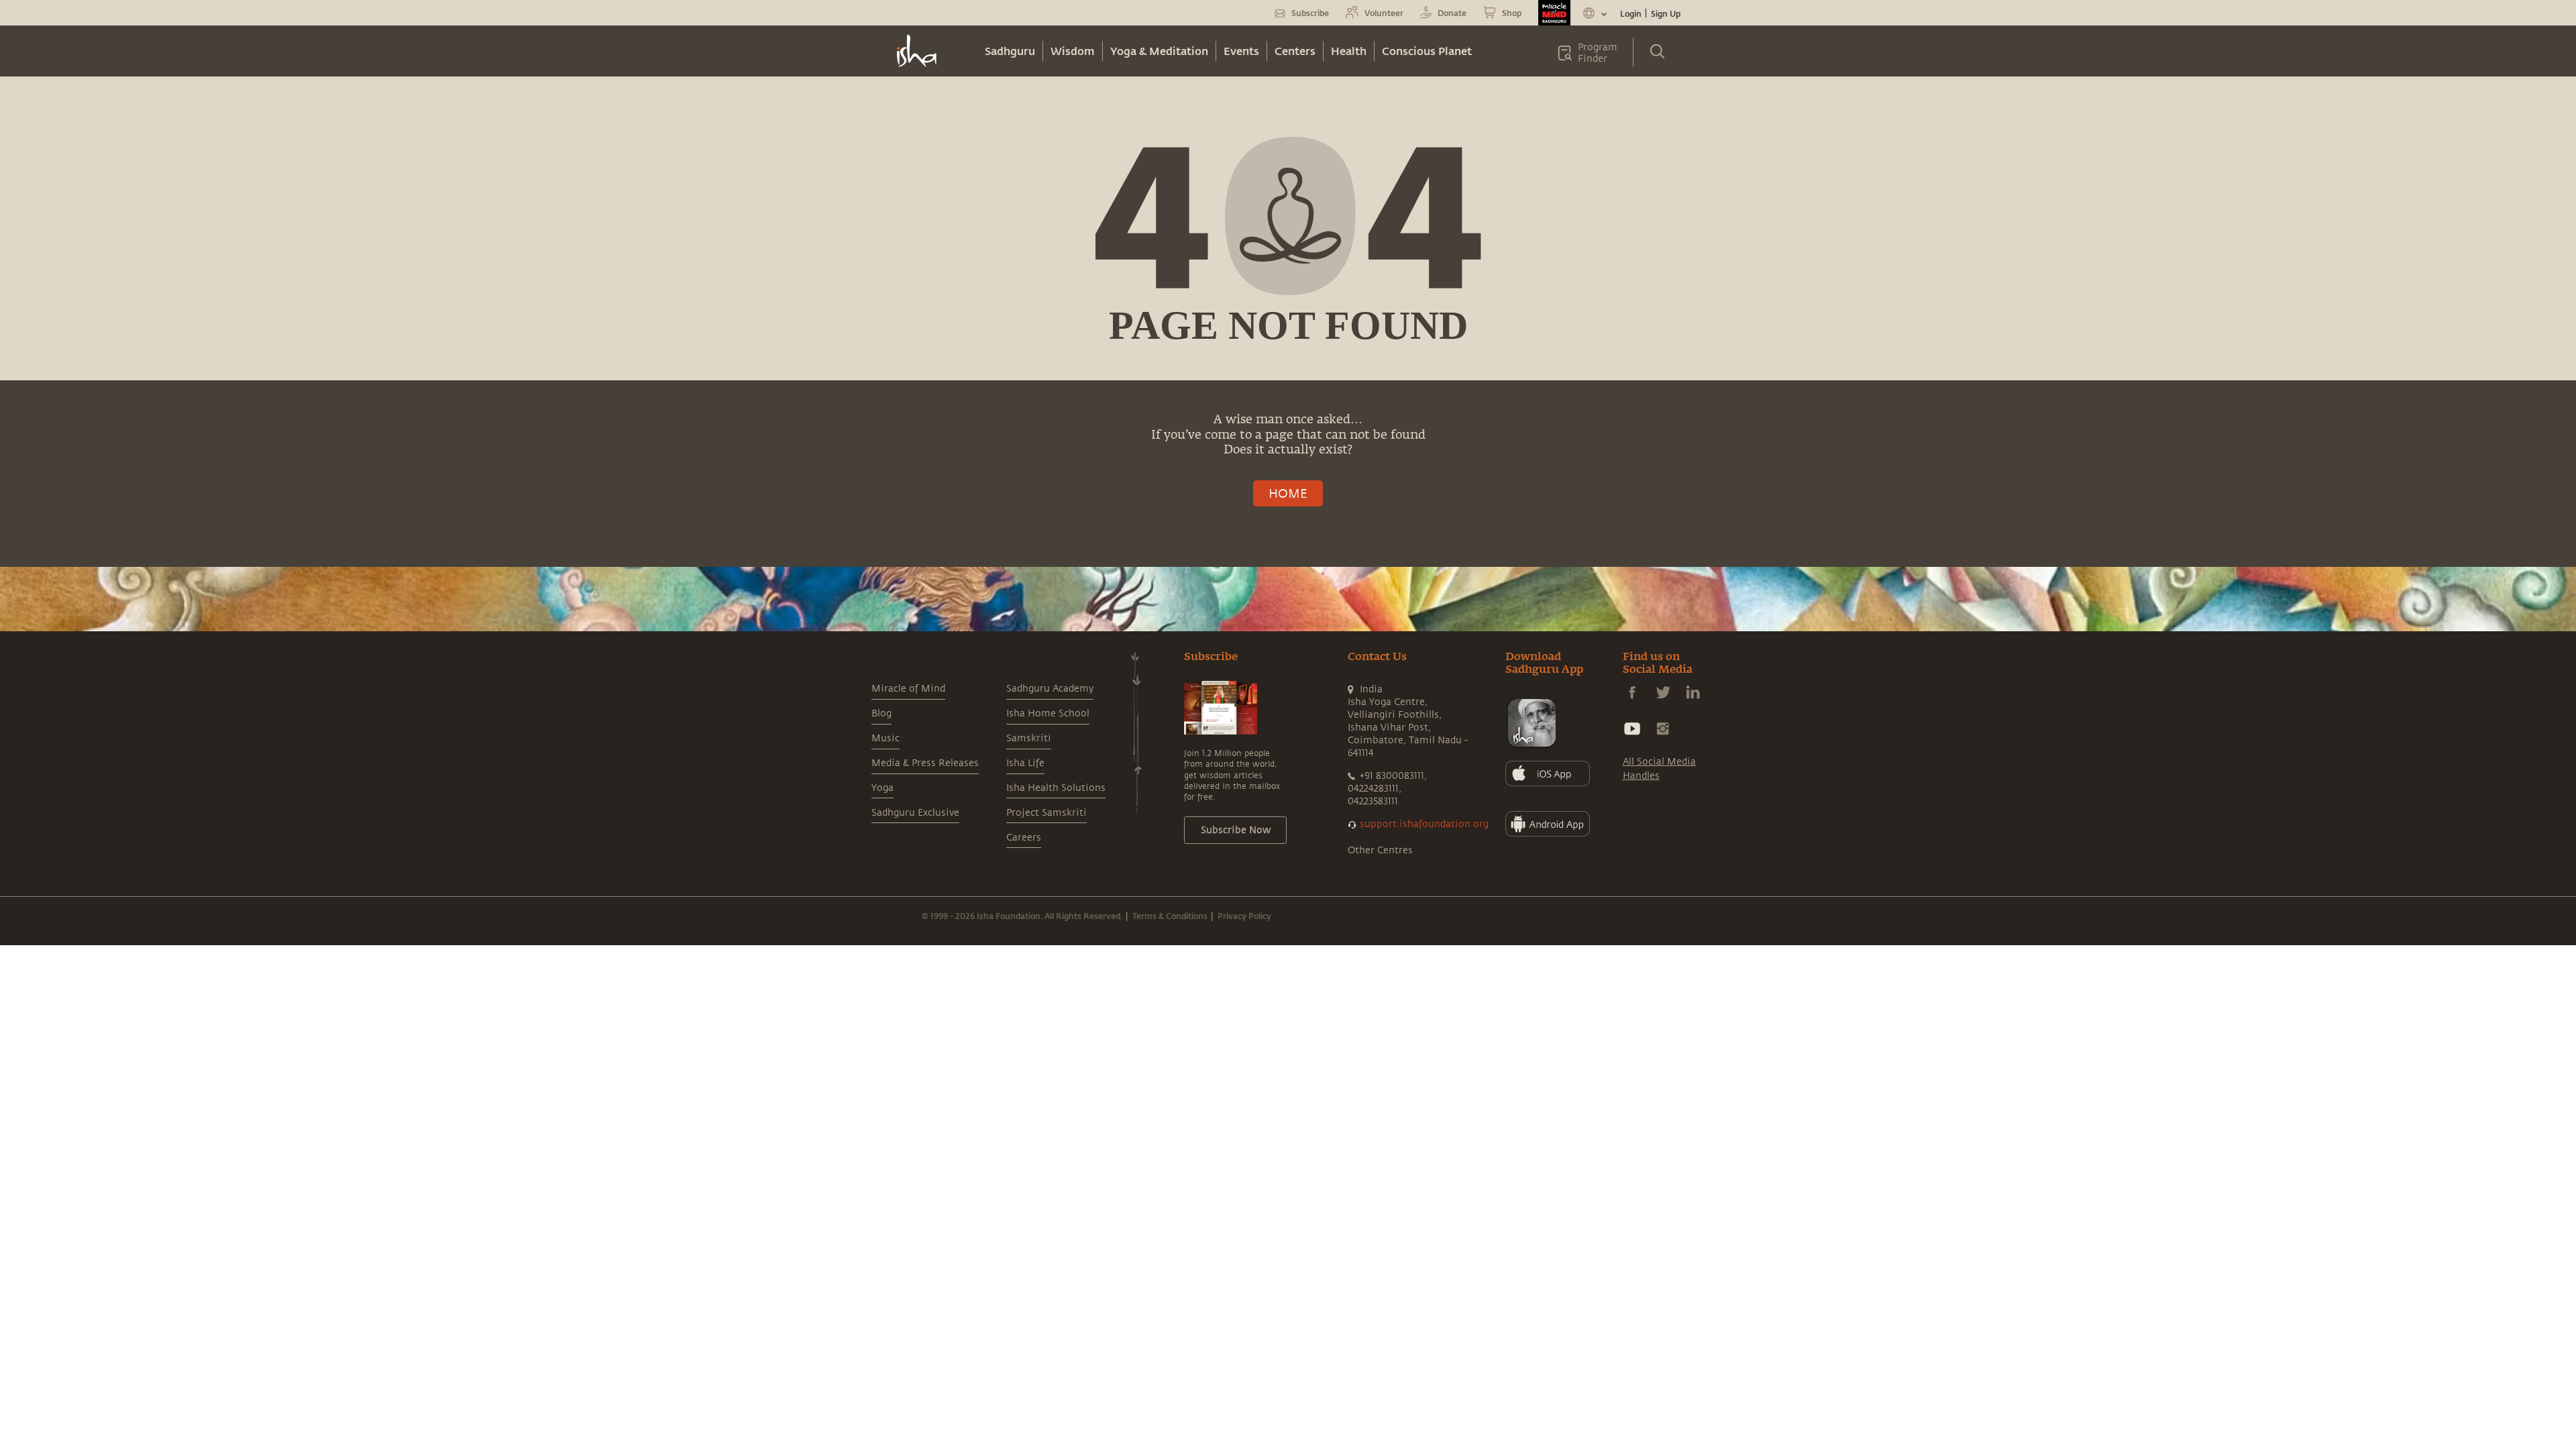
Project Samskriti (1046, 813)
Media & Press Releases (925, 763)
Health (1349, 51)
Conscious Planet (1427, 51)
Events (1241, 51)
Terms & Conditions (1170, 916)
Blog (881, 713)
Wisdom (1073, 51)
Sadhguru (1010, 51)
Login (1631, 13)
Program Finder (1598, 53)
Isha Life (1025, 763)
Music (885, 738)
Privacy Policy (1244, 916)
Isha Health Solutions (1056, 788)
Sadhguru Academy (1050, 689)
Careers (1024, 838)
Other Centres (1380, 850)
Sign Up (1666, 13)
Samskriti (1029, 738)
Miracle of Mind (908, 689)
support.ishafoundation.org (1424, 824)
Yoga (882, 788)
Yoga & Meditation (1159, 51)
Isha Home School (1048, 713)
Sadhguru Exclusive (915, 813)
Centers (1295, 51)
